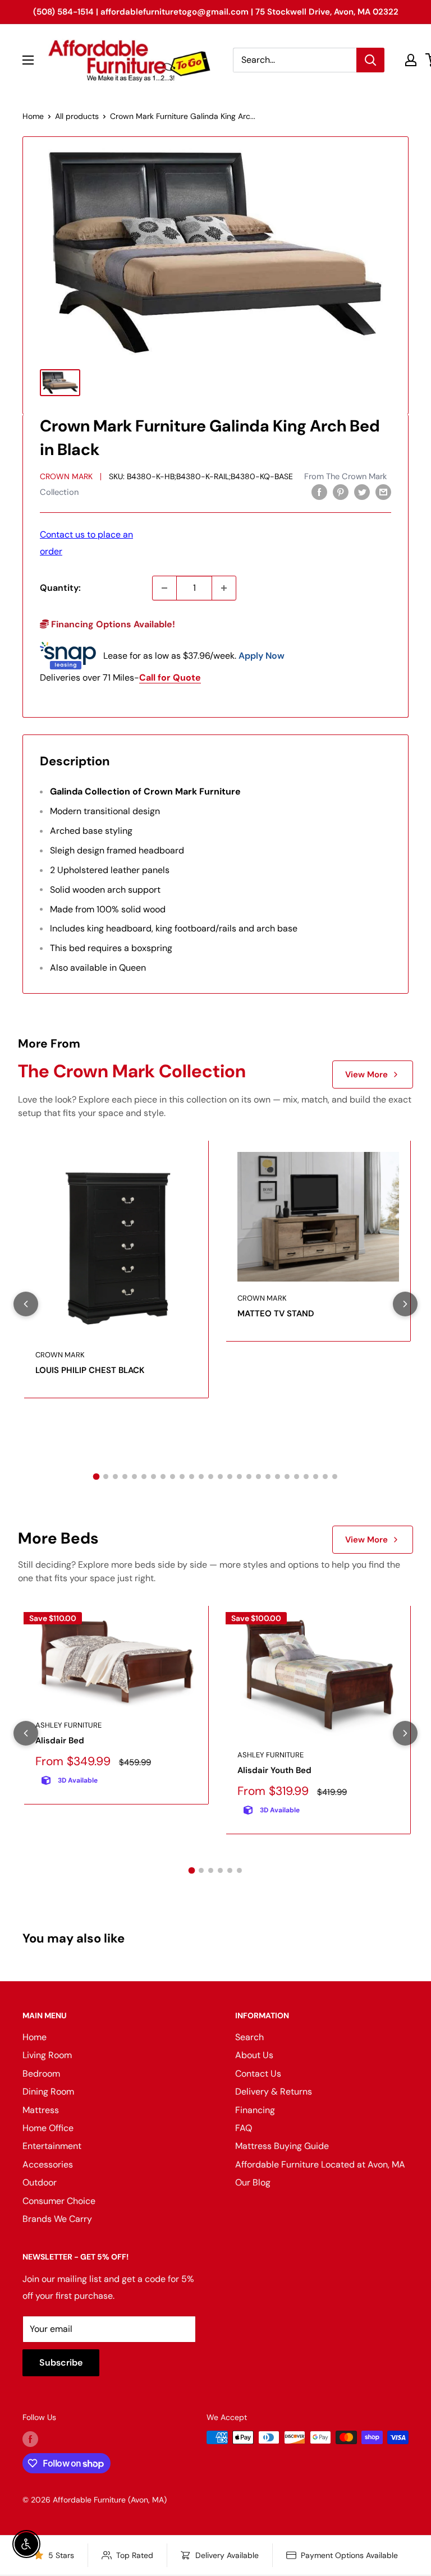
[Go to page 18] (258, 1477)
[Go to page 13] (211, 1477)
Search (249, 2037)
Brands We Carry (57, 2219)
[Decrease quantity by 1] (164, 588)
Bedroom (41, 2074)
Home (33, 116)
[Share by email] (383, 492)
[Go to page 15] (230, 1477)
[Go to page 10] (182, 1477)
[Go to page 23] (306, 1477)
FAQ (244, 2128)
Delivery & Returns (274, 2091)
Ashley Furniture (68, 1725)
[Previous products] (26, 1304)
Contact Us (258, 2074)
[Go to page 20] (278, 1477)
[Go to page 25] (325, 1477)
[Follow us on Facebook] (30, 2439)
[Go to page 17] (249, 1477)
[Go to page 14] (220, 1477)
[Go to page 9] (173, 1477)
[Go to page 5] (134, 1477)
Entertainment (52, 2146)
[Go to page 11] (192, 1477)
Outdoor (40, 2182)
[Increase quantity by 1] (224, 588)
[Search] (370, 60)
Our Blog (253, 2182)
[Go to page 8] (163, 1477)
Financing (255, 2110)
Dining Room (48, 2091)
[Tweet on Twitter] (362, 492)
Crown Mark (66, 476)
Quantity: (60, 588)
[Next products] (405, 1304)
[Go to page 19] (268, 1477)
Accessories (48, 2164)
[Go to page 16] (239, 1477)
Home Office (48, 2128)
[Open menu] (28, 60)
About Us (254, 2055)
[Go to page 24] (316, 1477)
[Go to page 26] (335, 1477)
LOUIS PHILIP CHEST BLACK (90, 1370)
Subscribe (61, 2363)
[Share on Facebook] (319, 492)
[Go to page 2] (106, 1477)
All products (77, 116)
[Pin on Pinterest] (341, 492)
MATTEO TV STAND (276, 1314)
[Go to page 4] (125, 1477)
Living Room (47, 2055)
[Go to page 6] (144, 1477)
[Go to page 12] (201, 1477)
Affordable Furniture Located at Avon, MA (320, 2164)
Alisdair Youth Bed (274, 1770)
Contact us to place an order (86, 543)
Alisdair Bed (60, 1741)
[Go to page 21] (287, 1477)
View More (366, 1075)
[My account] (411, 60)
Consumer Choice (59, 2201)
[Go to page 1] (97, 1477)
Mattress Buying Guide (282, 2146)
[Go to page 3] (115, 1477)
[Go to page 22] (297, 1477)
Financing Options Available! (112, 624)
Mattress (41, 2110)
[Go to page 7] (153, 1477)
